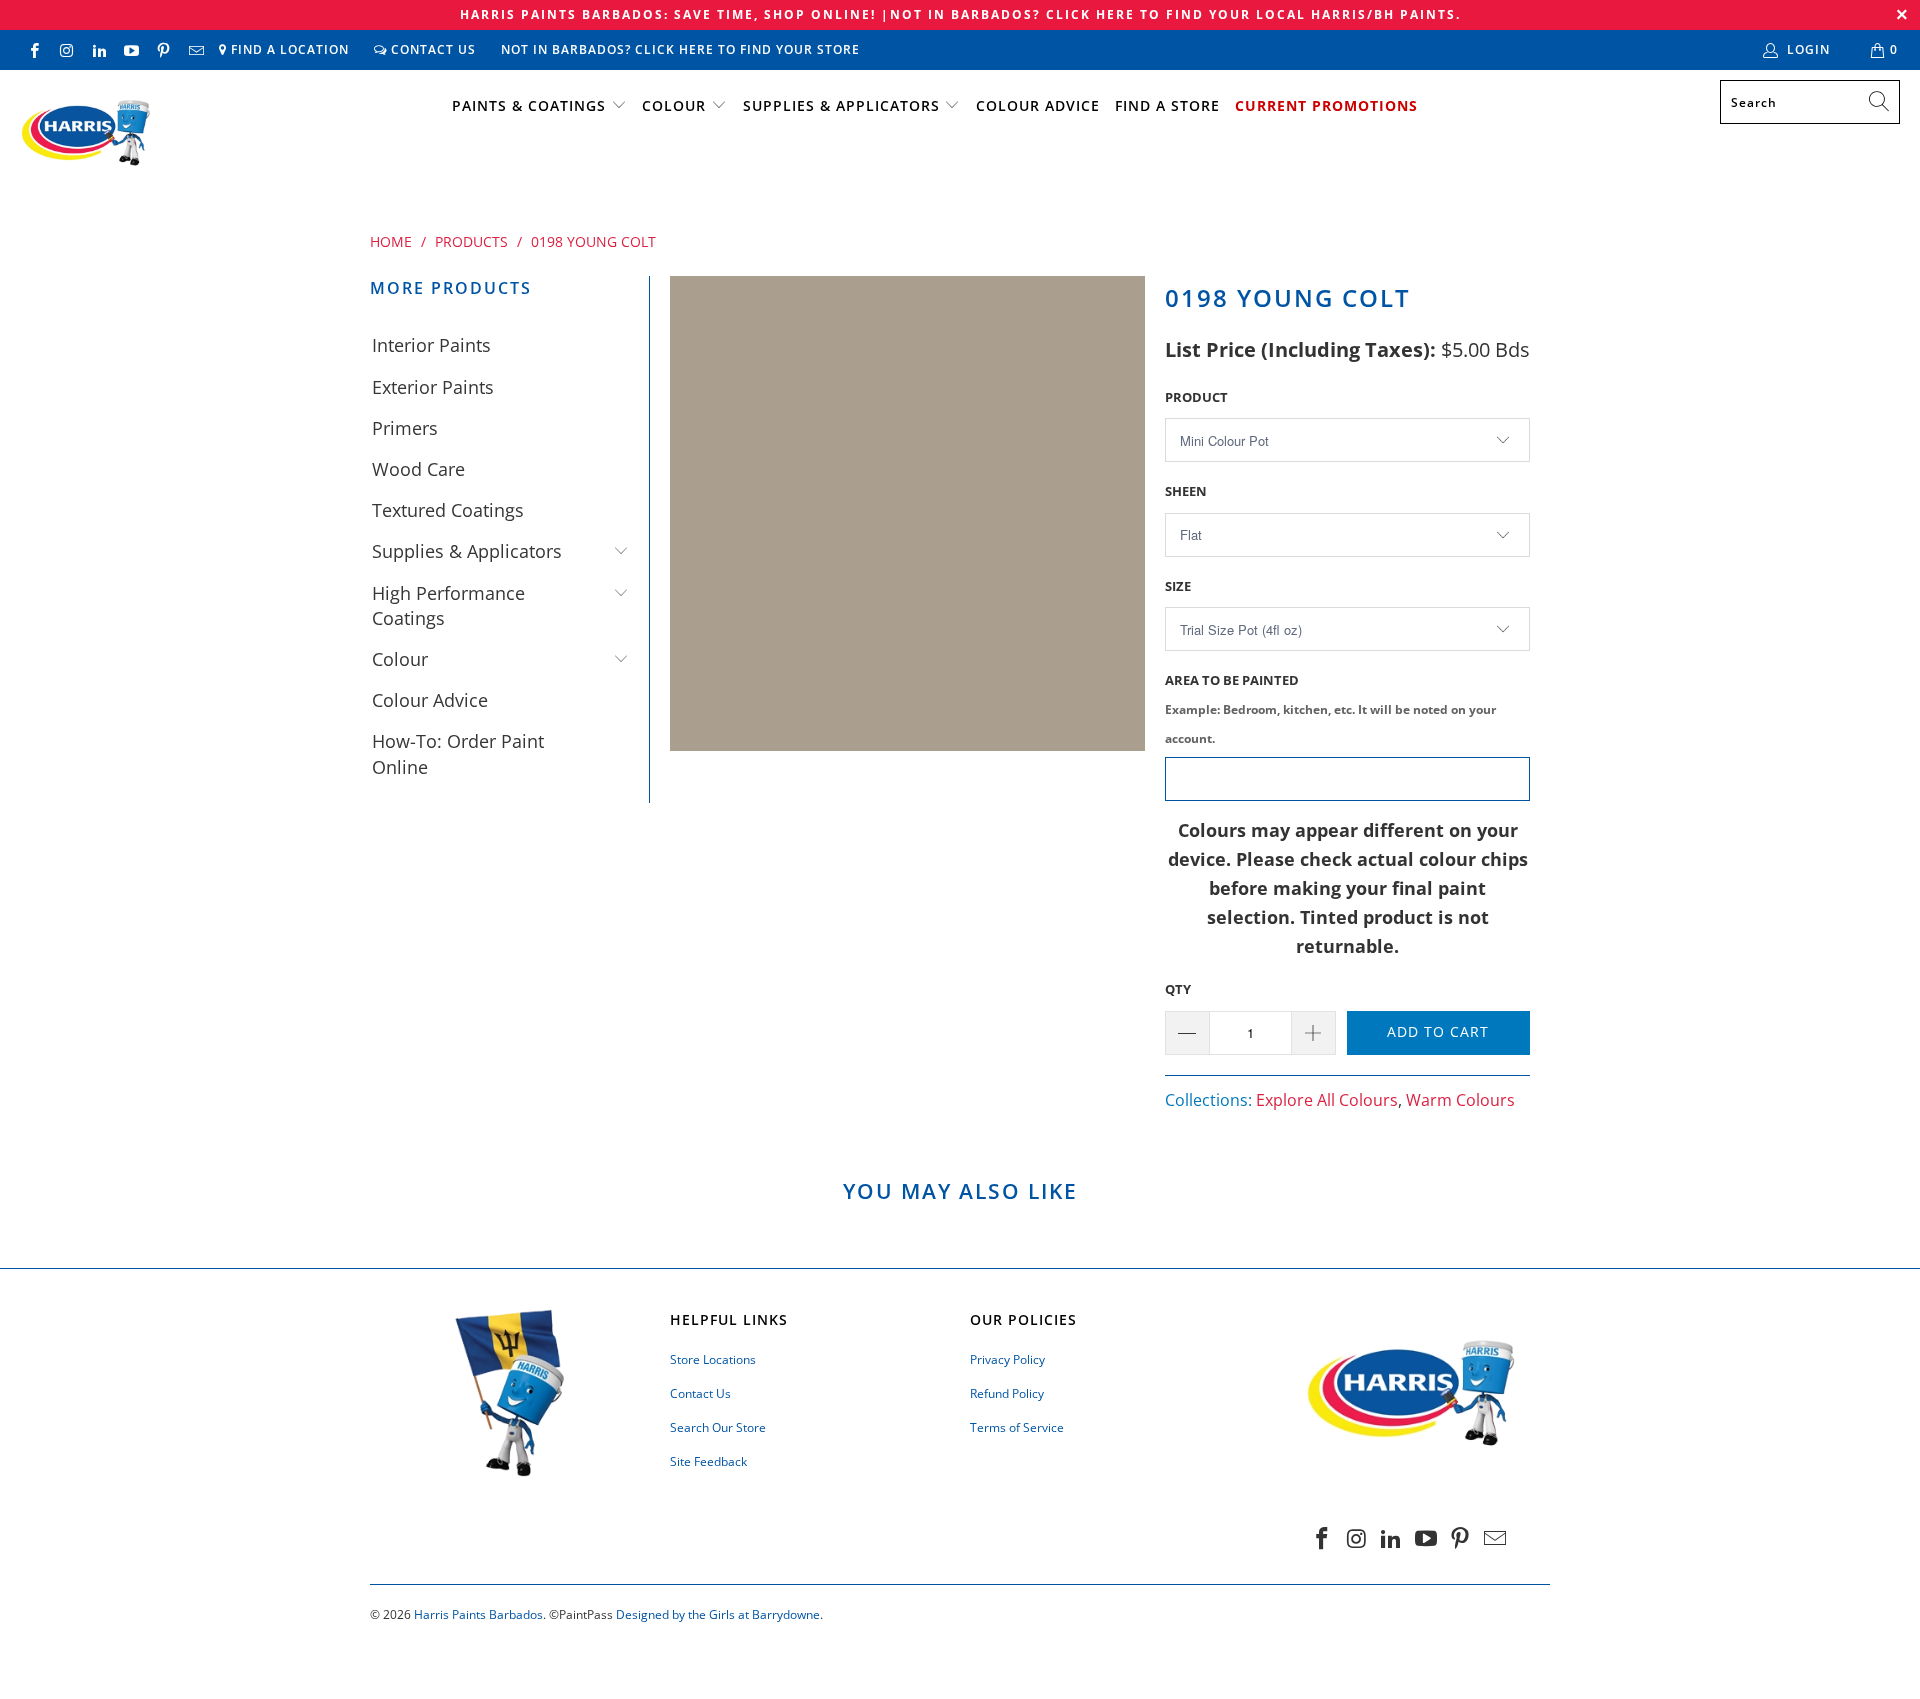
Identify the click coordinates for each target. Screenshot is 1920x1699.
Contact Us (431, 49)
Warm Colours (1460, 1100)
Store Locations (713, 1359)
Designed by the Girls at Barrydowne (718, 1614)
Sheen (1186, 491)
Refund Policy (1007, 1393)
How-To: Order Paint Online (458, 753)
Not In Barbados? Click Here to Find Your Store (680, 49)
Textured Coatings (448, 510)
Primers (405, 428)
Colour (674, 105)
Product (1196, 397)
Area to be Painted (1330, 708)
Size (1178, 586)
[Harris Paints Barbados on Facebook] (33, 49)
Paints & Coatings (529, 105)
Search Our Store (718, 1427)
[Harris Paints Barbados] (85, 134)
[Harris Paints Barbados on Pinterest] (162, 49)
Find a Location (288, 49)
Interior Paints (431, 345)
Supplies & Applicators (841, 105)
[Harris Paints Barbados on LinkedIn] (98, 49)
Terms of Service (1017, 1427)
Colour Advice (1038, 105)
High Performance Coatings (448, 605)
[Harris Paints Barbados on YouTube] (130, 49)
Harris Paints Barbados (478, 1614)
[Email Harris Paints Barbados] (194, 49)
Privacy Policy (1007, 1359)
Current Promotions (1326, 105)
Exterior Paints (433, 387)
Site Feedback (708, 1461)
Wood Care (418, 469)
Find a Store (1167, 105)
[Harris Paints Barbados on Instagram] (65, 49)
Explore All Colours (1327, 1100)
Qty (1178, 989)
